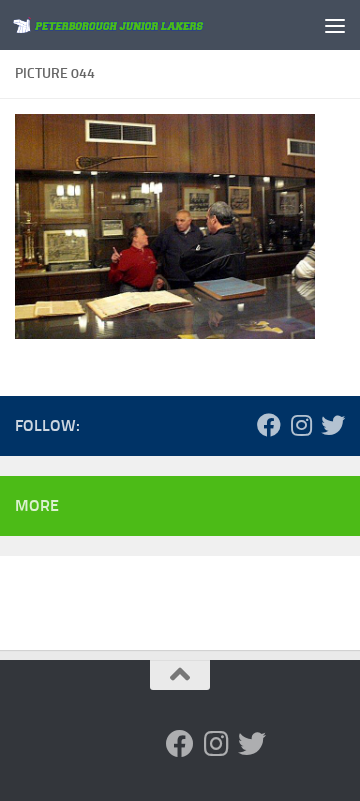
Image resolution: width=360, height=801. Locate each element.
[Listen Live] (205, 425)
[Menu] (335, 25)
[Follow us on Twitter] (333, 425)
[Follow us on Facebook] (269, 425)
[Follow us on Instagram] (301, 425)
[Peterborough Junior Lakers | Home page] (142, 25)
